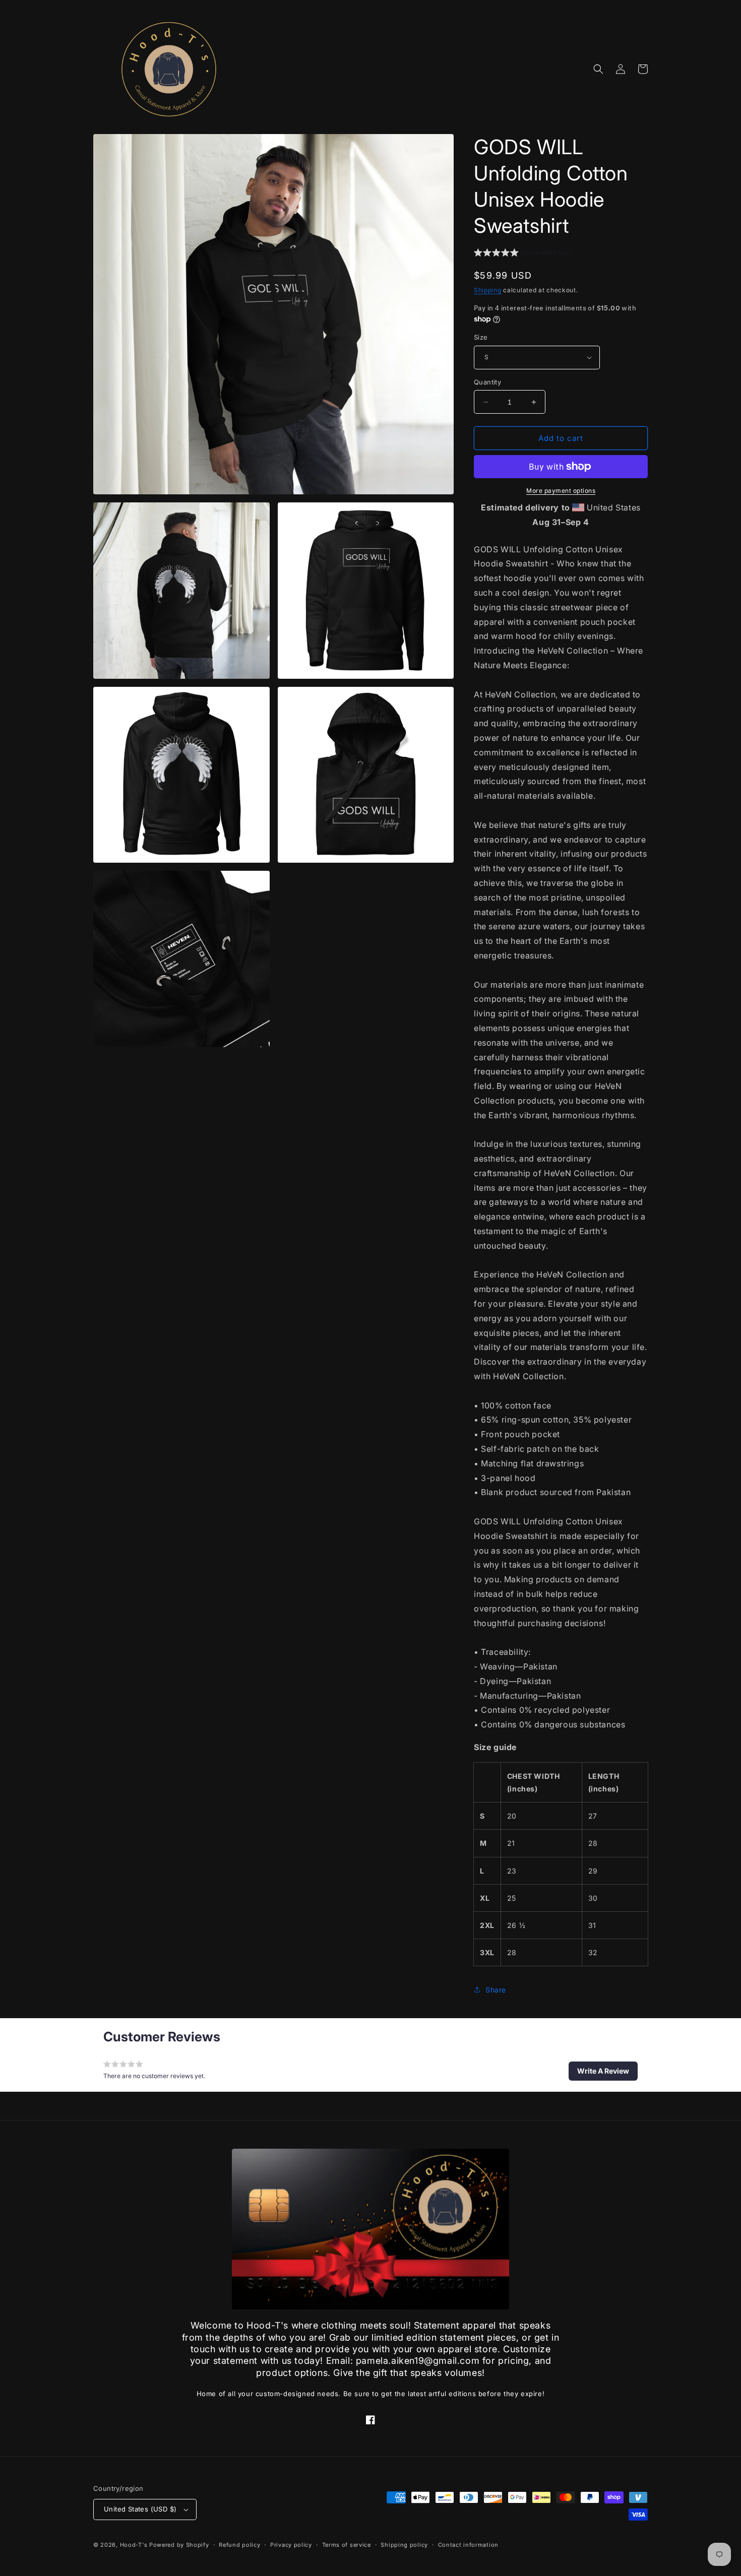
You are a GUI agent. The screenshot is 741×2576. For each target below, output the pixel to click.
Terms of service (347, 2545)
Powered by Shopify (179, 2545)
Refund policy (239, 2545)
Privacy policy (291, 2545)
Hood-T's (134, 2545)
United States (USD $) (140, 2509)
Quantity (487, 382)
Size (481, 337)
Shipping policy (404, 2545)
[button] (598, 69)
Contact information (468, 2545)
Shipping (488, 290)
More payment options (561, 491)
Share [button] (496, 1990)
